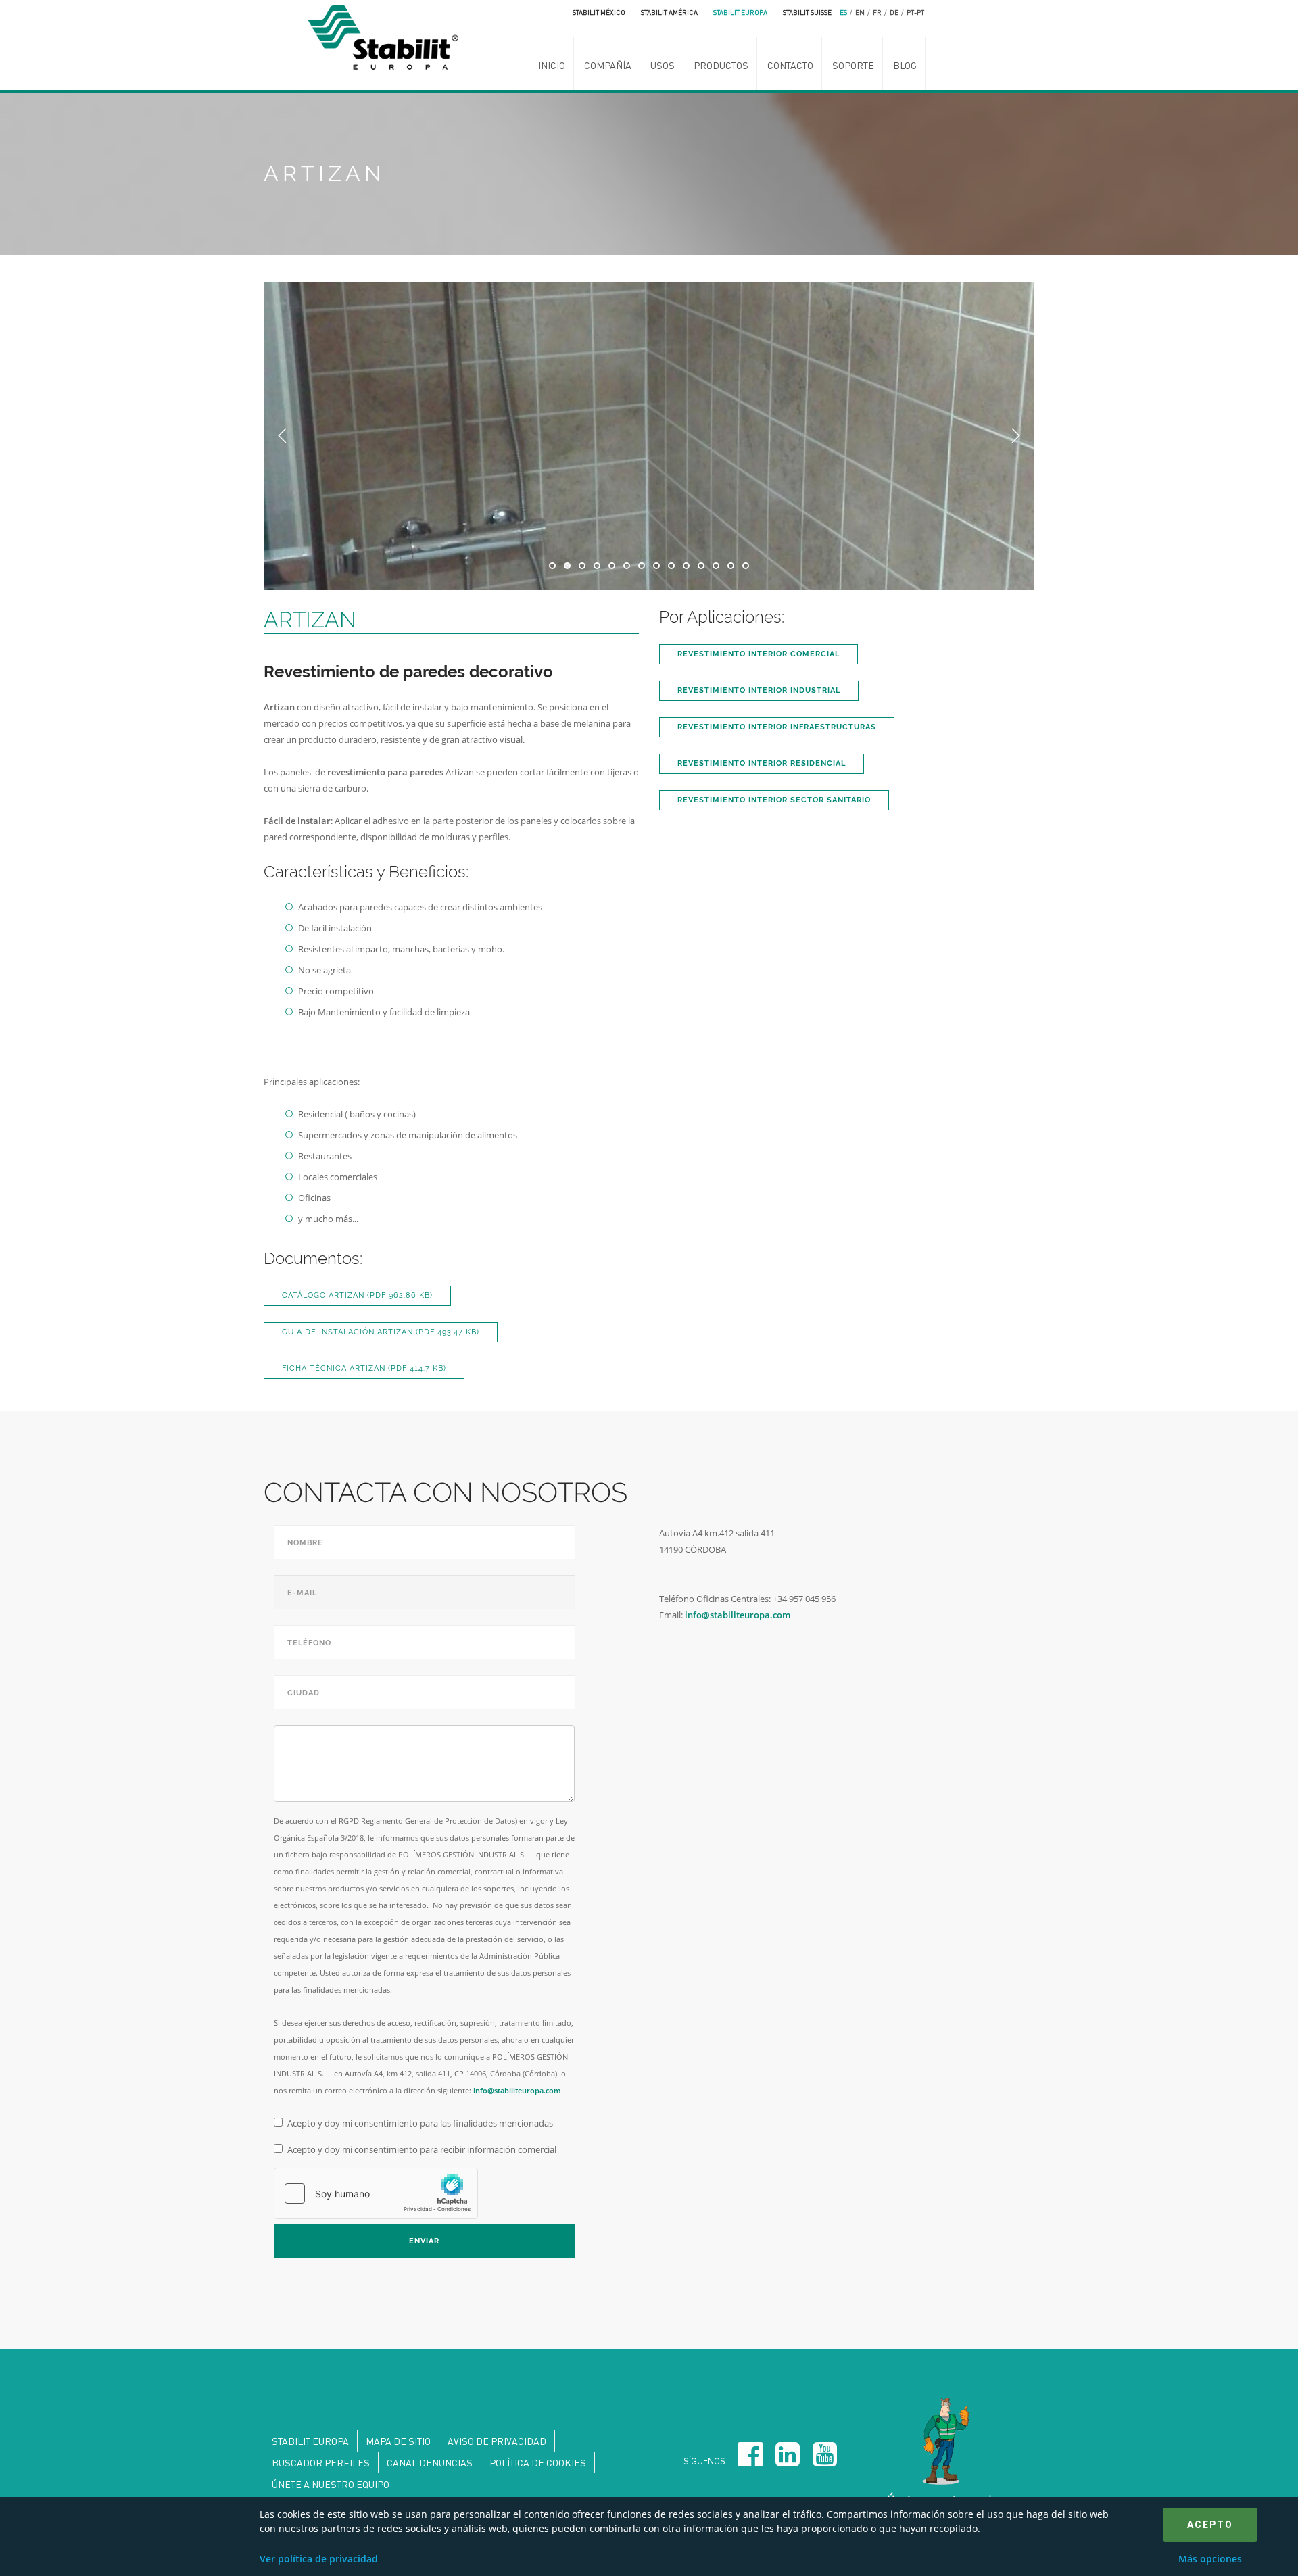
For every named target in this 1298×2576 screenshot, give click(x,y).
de (894, 12)
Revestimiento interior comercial (759, 654)
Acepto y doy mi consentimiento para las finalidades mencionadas (420, 2123)
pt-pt (915, 12)
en (860, 12)
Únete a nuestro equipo (331, 2484)
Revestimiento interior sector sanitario (774, 800)
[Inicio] (387, 36)
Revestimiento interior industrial (759, 690)
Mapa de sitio (398, 2441)
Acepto (1210, 2525)
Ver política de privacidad (319, 2559)
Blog (905, 65)
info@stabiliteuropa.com (517, 2090)
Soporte (853, 65)
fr (877, 12)
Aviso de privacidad (497, 2441)
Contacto (790, 65)
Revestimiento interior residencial (762, 763)
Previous (283, 436)
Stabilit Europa (740, 12)
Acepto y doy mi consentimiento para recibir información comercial (422, 2149)
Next (1015, 436)
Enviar (424, 2241)
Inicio (552, 65)
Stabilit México (599, 12)
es (843, 12)
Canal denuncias (430, 2462)
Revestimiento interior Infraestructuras (777, 727)
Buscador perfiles (321, 2462)
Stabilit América (669, 12)
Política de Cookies (538, 2462)
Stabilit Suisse (807, 12)
